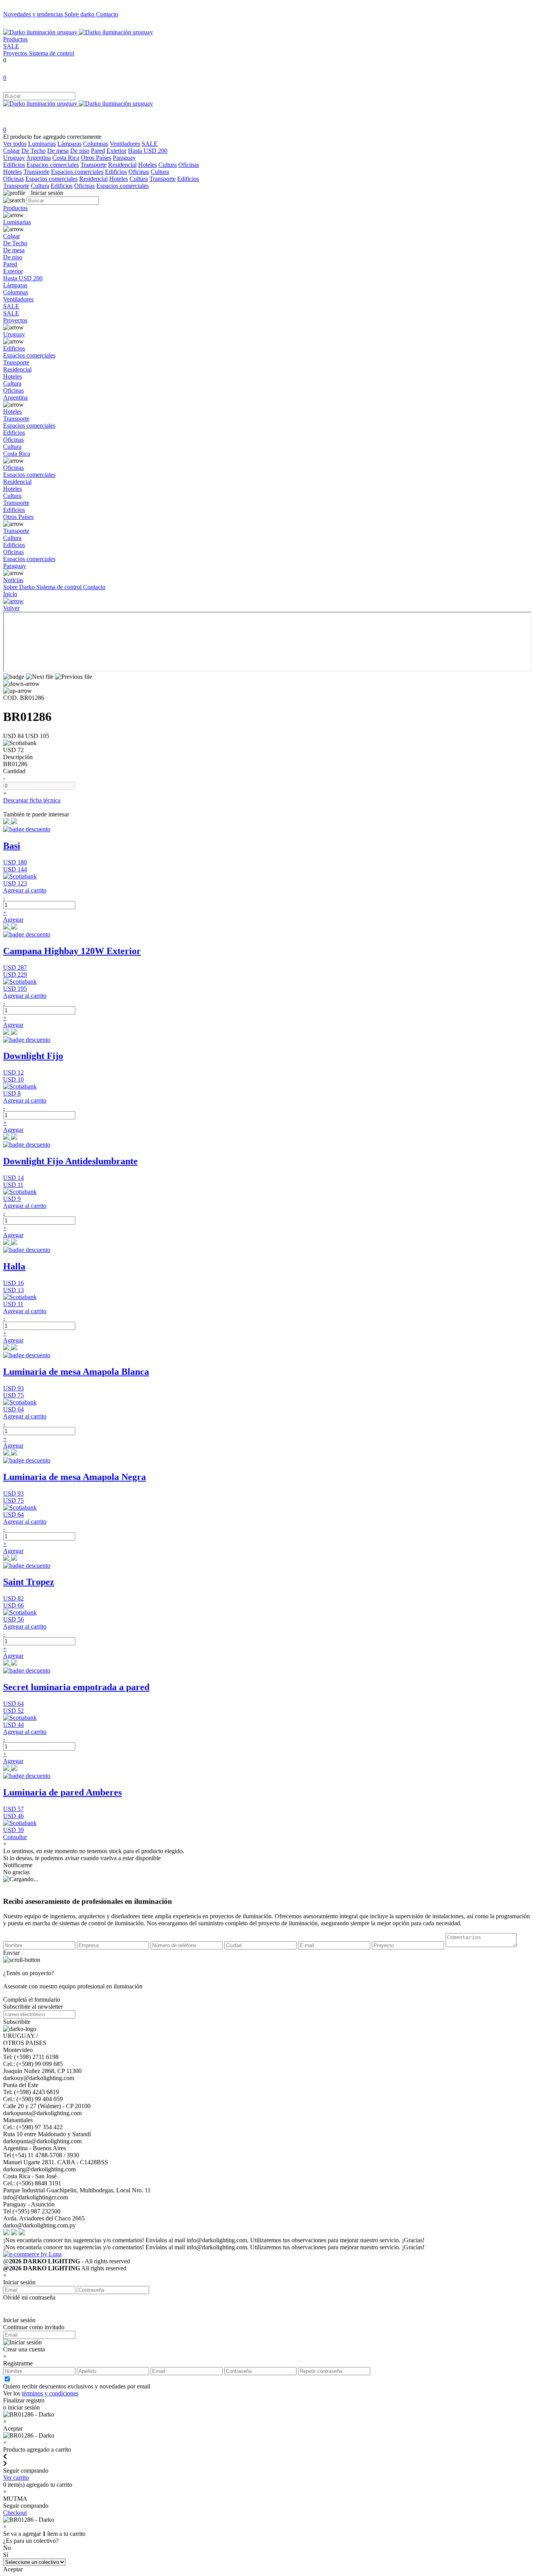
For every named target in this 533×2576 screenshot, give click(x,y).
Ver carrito (16, 2478)
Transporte (93, 165)
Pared (98, 151)
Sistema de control (52, 53)
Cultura (168, 165)
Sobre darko (80, 14)
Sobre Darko (20, 587)
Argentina (38, 158)
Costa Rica (66, 158)
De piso (80, 151)
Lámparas (69, 144)
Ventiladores (125, 144)
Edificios (14, 165)
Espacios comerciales (53, 165)
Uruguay (14, 158)
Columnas (96, 144)
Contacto (107, 14)
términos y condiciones (50, 2393)
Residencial (122, 165)
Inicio (10, 594)
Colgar (12, 151)
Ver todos (15, 144)
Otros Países (96, 158)
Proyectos (16, 53)
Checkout (15, 2513)
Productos (15, 39)
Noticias (13, 580)
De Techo (34, 151)
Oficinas (189, 165)
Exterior (116, 151)
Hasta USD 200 (148, 151)
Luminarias (42, 144)
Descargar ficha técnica (32, 800)
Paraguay (124, 158)
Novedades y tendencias (34, 14)
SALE (11, 46)
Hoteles (147, 165)
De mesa (58, 151)
